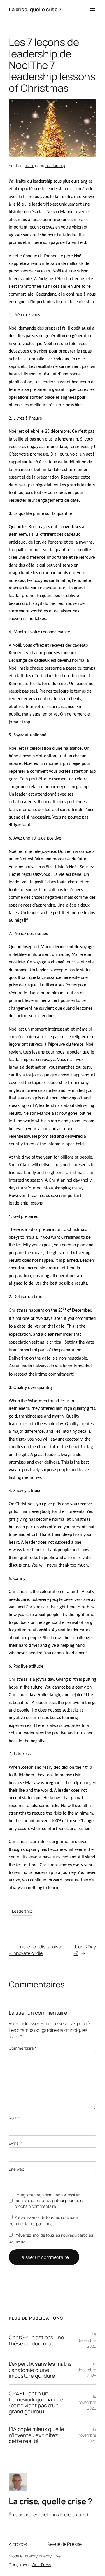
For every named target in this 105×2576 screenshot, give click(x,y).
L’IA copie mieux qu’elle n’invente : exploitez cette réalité (36, 2435)
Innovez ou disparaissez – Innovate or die (37, 1950)
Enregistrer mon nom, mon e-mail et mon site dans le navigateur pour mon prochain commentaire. (48, 2201)
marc (30, 165)
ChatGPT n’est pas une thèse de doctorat (36, 2340)
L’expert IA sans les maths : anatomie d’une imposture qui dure (40, 2370)
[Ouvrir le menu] (93, 10)
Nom (14, 2118)
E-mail (16, 2143)
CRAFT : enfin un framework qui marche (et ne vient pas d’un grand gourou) (36, 2402)
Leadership (55, 165)
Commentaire (23, 2048)
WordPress (41, 2565)
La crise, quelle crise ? (35, 9)
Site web (16, 2169)
